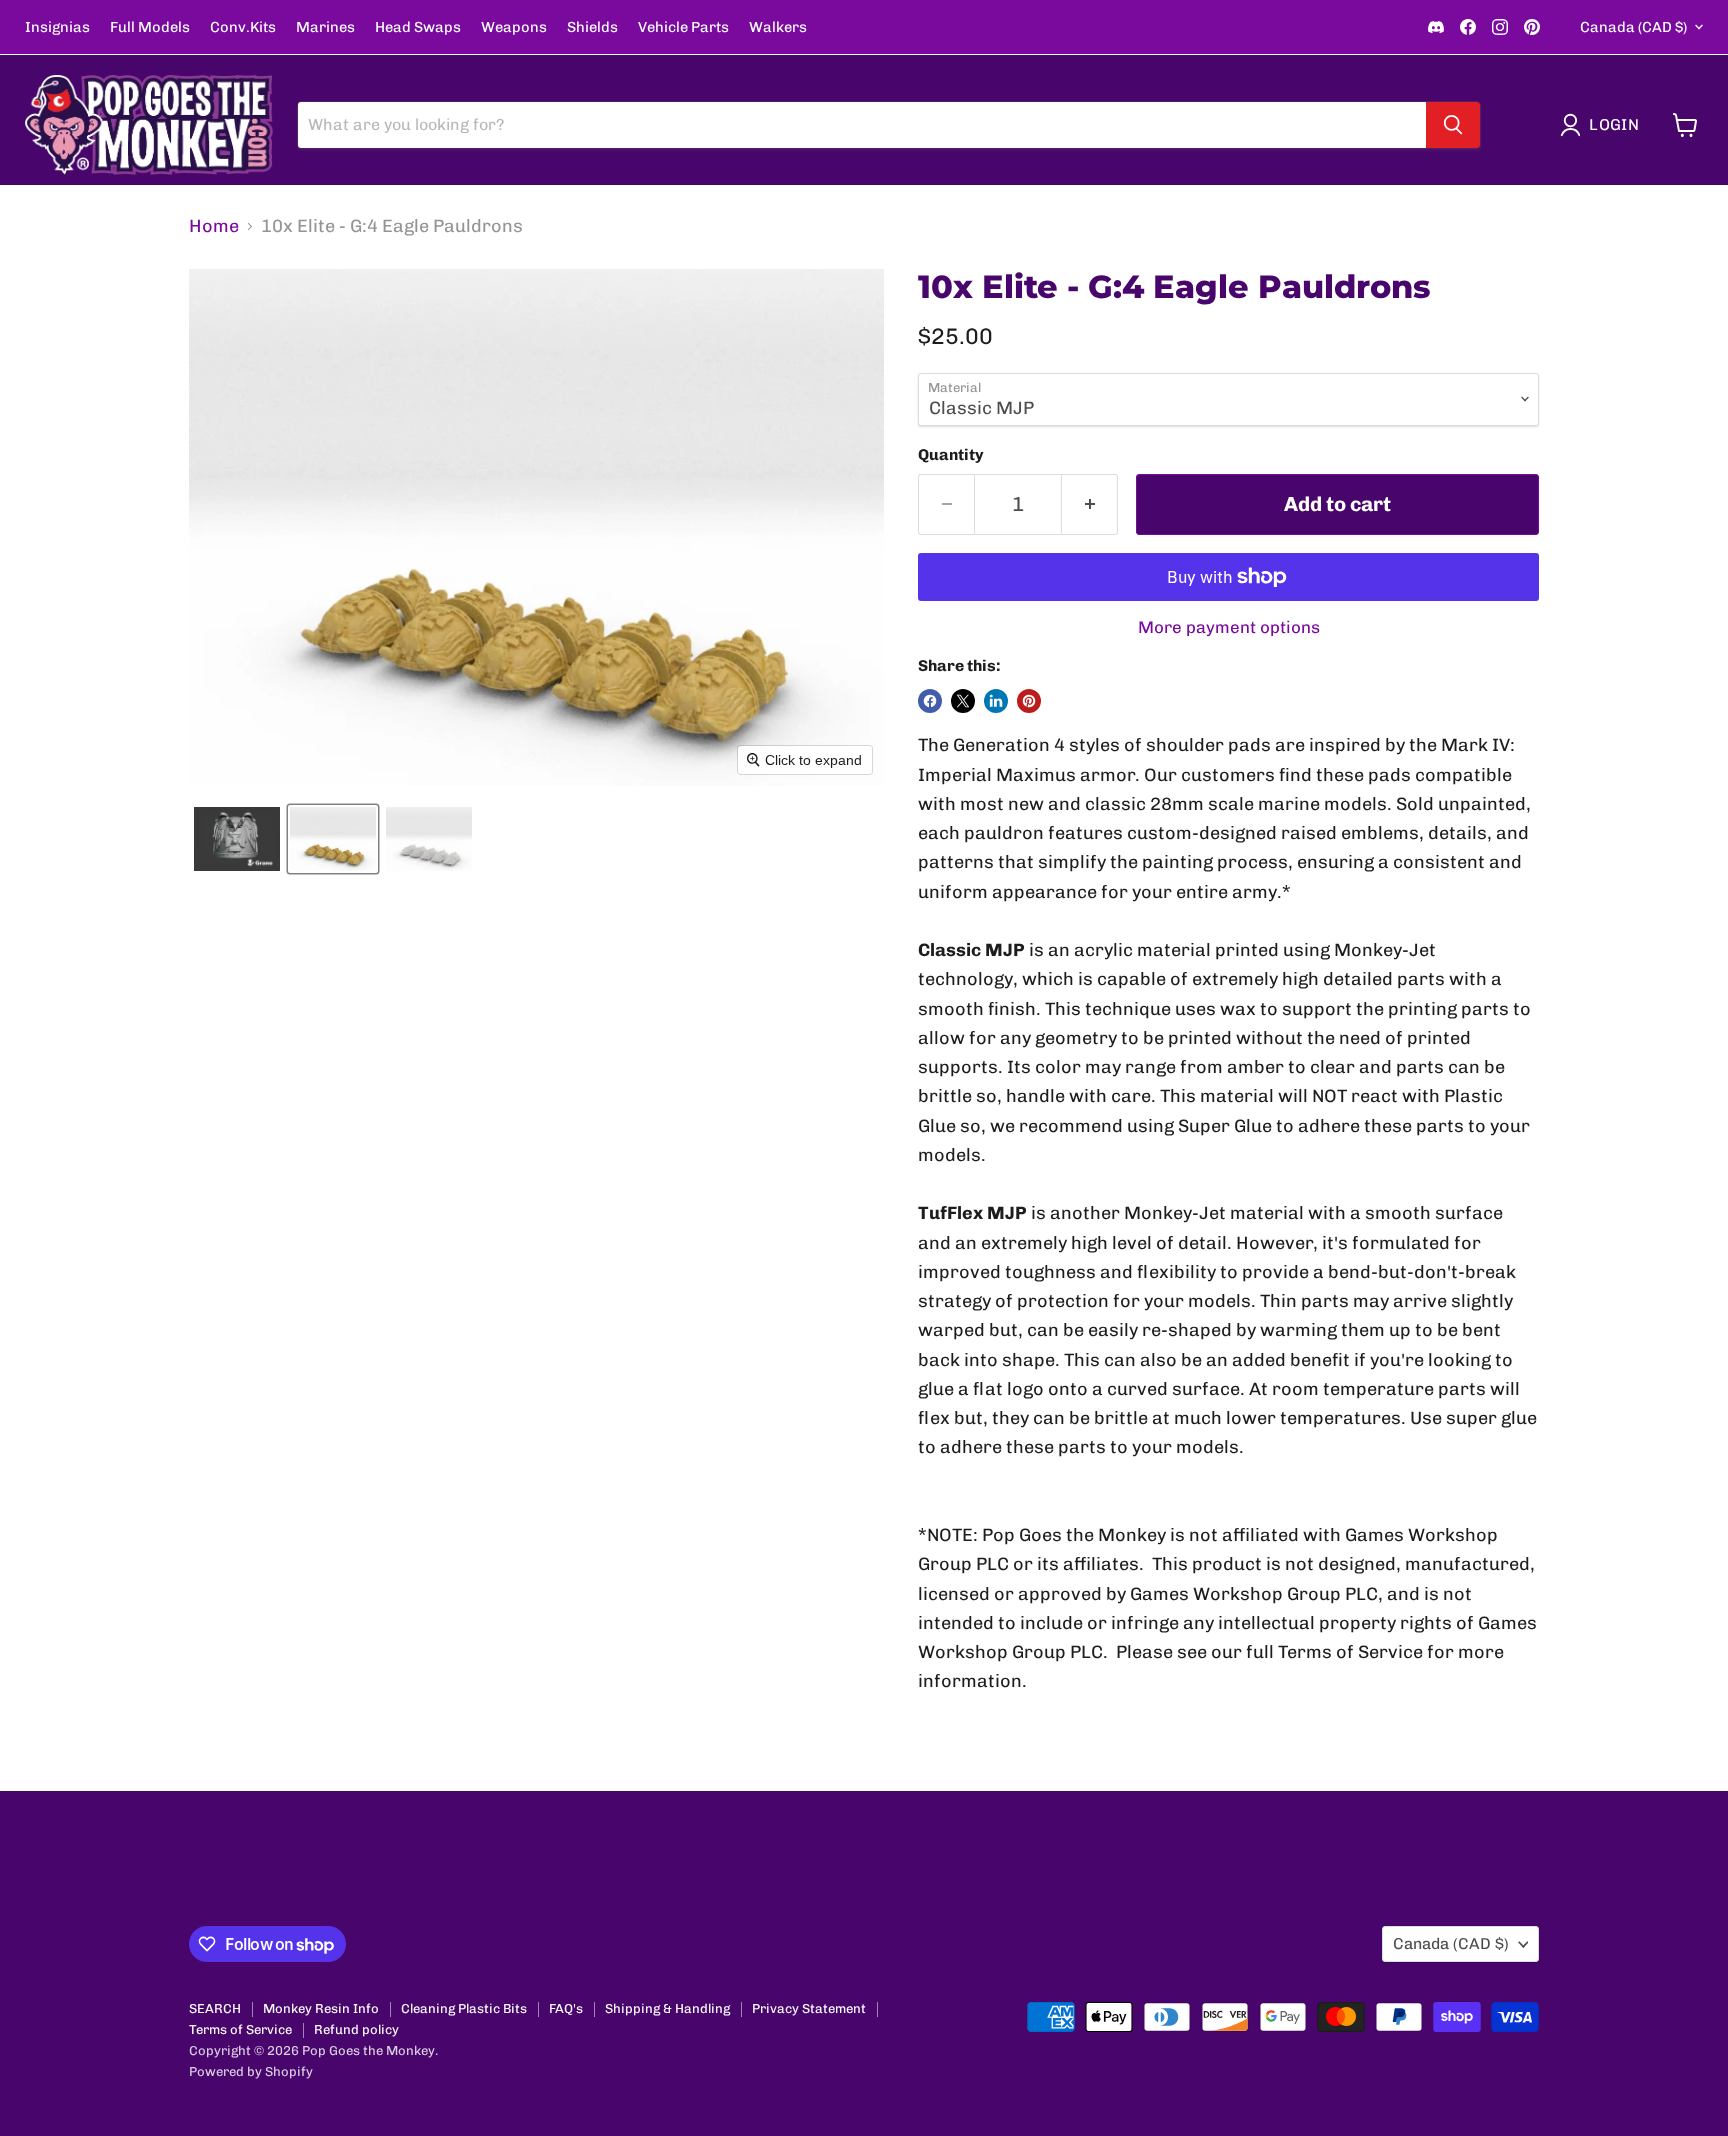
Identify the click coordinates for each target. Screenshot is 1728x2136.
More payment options (1229, 627)
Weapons (514, 27)
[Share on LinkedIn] (996, 701)
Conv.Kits (243, 27)
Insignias (57, 27)
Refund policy (356, 2029)
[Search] (1453, 125)
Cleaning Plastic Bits (464, 2008)
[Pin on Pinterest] (1029, 701)
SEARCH (215, 2008)
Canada (1633, 27)
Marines (325, 27)
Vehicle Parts (683, 27)
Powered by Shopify (251, 2071)
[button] (1604, 125)
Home (214, 226)
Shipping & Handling (667, 2008)
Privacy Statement (809, 2008)
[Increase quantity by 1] (1090, 504)
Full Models (150, 27)
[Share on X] (963, 701)
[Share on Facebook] (930, 701)
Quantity (951, 455)
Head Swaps (418, 27)
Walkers (778, 27)
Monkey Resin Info (321, 2008)
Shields (592, 27)
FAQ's (566, 2008)
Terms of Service (240, 2029)
